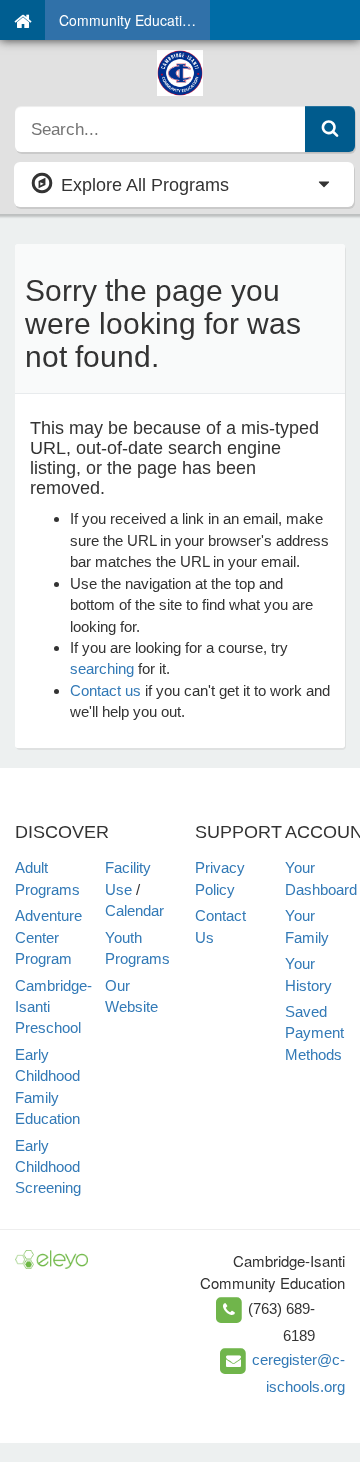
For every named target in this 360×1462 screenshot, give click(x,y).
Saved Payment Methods (314, 1033)
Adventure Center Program (48, 937)
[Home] (22, 20)
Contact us (105, 690)
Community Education (128, 20)
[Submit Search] (330, 129)
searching (102, 668)
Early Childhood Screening (48, 1167)
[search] (160, 129)
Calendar (134, 910)
